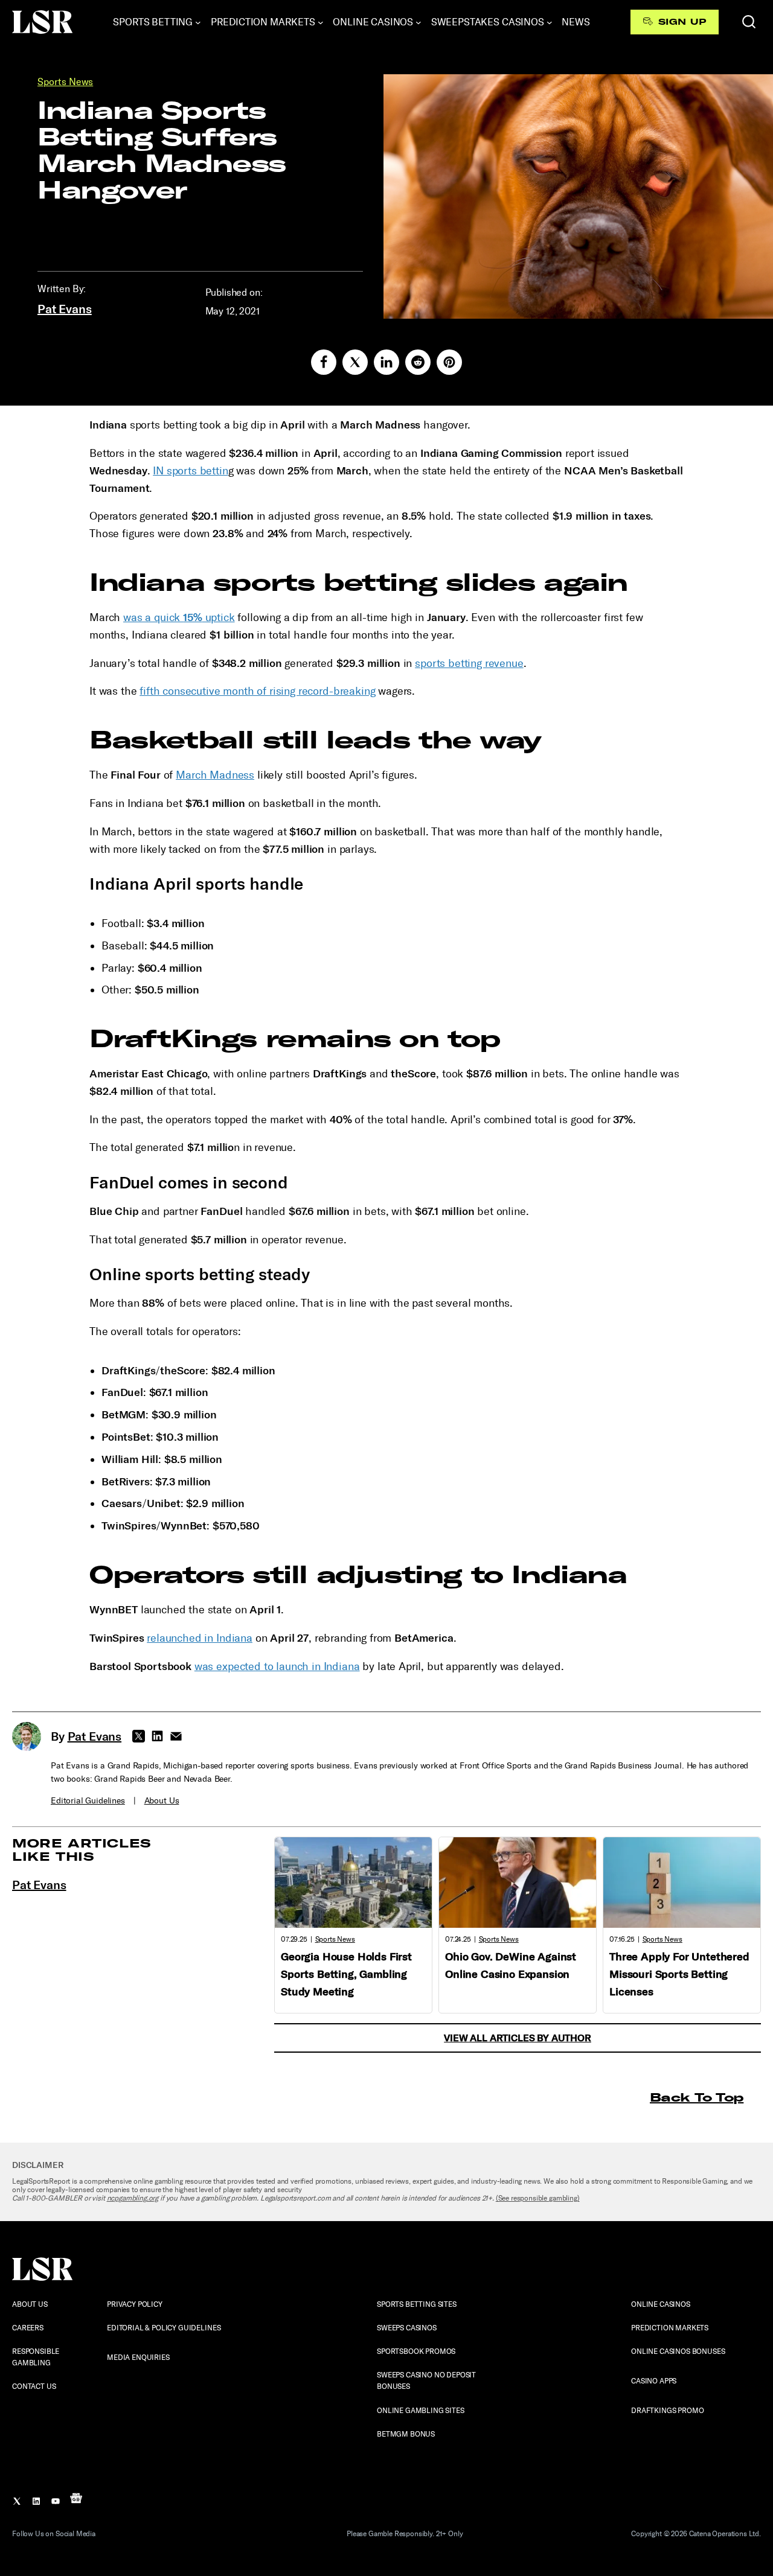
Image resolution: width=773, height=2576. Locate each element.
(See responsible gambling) (538, 2198)
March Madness (215, 775)
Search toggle (749, 22)
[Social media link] (324, 362)
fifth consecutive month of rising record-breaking (257, 691)
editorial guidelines (88, 1801)
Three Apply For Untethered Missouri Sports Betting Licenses (679, 1974)
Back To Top (697, 2097)
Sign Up (682, 22)
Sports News (65, 82)
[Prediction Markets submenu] (321, 22)
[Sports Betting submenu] (198, 22)
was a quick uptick (179, 617)
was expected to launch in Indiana (277, 1666)
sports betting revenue (469, 663)
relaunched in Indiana (200, 1638)
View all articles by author (518, 2038)
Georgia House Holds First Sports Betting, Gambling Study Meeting (346, 1974)
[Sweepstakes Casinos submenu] (550, 22)
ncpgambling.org (133, 2198)
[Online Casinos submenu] (419, 22)
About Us (162, 1801)
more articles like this (82, 1850)
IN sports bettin (190, 471)
